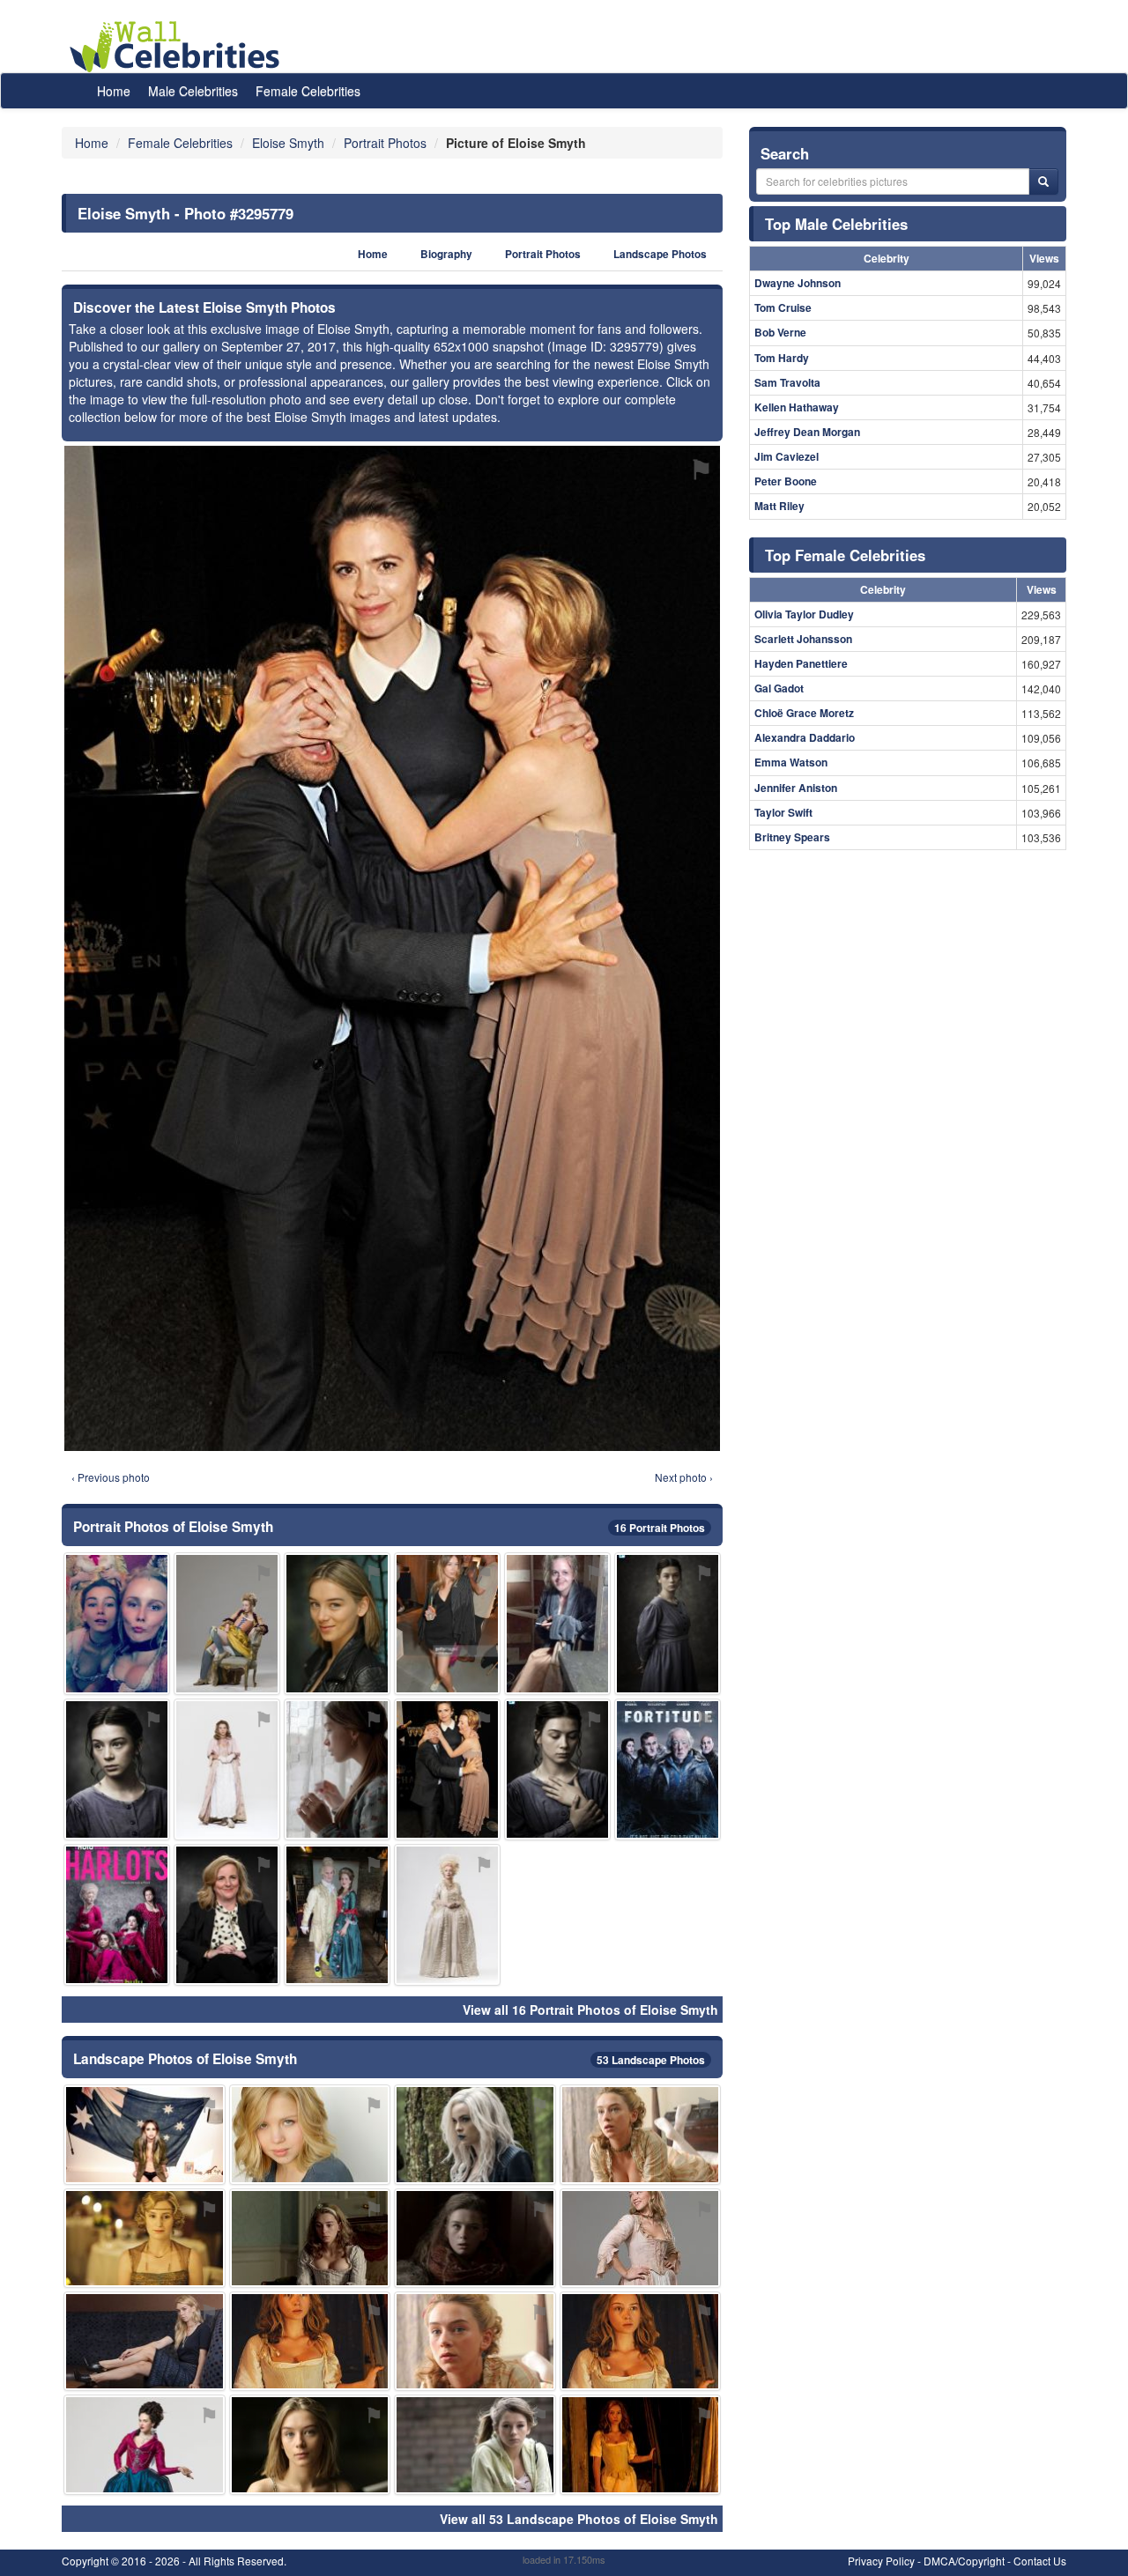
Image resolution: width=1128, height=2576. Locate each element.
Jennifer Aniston (796, 788)
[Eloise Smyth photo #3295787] (145, 2134)
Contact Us (1040, 2561)
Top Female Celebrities (845, 555)
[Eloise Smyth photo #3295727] (337, 1623)
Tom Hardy (782, 358)
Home (114, 91)
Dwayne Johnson (798, 283)
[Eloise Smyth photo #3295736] (475, 2444)
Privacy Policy (881, 2561)
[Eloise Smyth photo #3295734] (641, 2341)
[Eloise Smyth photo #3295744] (475, 2134)
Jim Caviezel (787, 456)
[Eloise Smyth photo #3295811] (227, 1915)
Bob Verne (780, 332)
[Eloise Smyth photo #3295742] (310, 2238)
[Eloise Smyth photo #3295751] (668, 1623)
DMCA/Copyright (964, 2561)
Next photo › (684, 1477)
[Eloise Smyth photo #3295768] (475, 2341)
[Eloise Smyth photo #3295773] (557, 1623)
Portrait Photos (543, 254)
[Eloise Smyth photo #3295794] (310, 2134)
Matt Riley (779, 506)
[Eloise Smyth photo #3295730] (310, 2444)
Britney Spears (792, 837)
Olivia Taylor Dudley (804, 614)
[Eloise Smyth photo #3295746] (641, 2444)
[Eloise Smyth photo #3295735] (227, 1769)
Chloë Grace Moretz (804, 713)
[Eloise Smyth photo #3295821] (668, 1769)
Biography (446, 254)
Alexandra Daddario (805, 737)
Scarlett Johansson (803, 639)
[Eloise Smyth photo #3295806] (337, 1769)
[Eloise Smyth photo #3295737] (641, 2134)
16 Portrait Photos (660, 1528)
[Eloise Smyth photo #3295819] (447, 1623)
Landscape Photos (660, 254)
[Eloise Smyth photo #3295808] (447, 1915)
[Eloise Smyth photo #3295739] (641, 2238)
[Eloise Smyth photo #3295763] (145, 2444)
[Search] (1043, 181)
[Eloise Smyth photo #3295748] (557, 1769)
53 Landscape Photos (651, 2060)
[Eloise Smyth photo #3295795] (145, 2341)
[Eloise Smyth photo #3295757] (227, 1623)
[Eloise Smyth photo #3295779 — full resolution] (392, 948)
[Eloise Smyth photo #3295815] (145, 2238)
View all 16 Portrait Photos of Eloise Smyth (590, 2010)
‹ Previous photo (111, 1477)
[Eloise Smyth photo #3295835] (337, 1915)
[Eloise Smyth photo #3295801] (475, 2238)
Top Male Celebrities (836, 224)
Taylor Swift (783, 812)
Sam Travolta (787, 382)
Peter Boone (786, 481)
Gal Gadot (779, 688)
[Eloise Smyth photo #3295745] (310, 2341)
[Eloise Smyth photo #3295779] (447, 1769)
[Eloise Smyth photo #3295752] (117, 1623)
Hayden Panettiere (801, 663)
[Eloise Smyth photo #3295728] (117, 1769)
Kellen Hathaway (797, 407)
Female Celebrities (308, 91)
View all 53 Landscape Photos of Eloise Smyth (579, 2519)
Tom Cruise (783, 307)
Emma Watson (791, 762)
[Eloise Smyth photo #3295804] (117, 1915)
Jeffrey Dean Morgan (807, 432)
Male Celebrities (193, 91)
